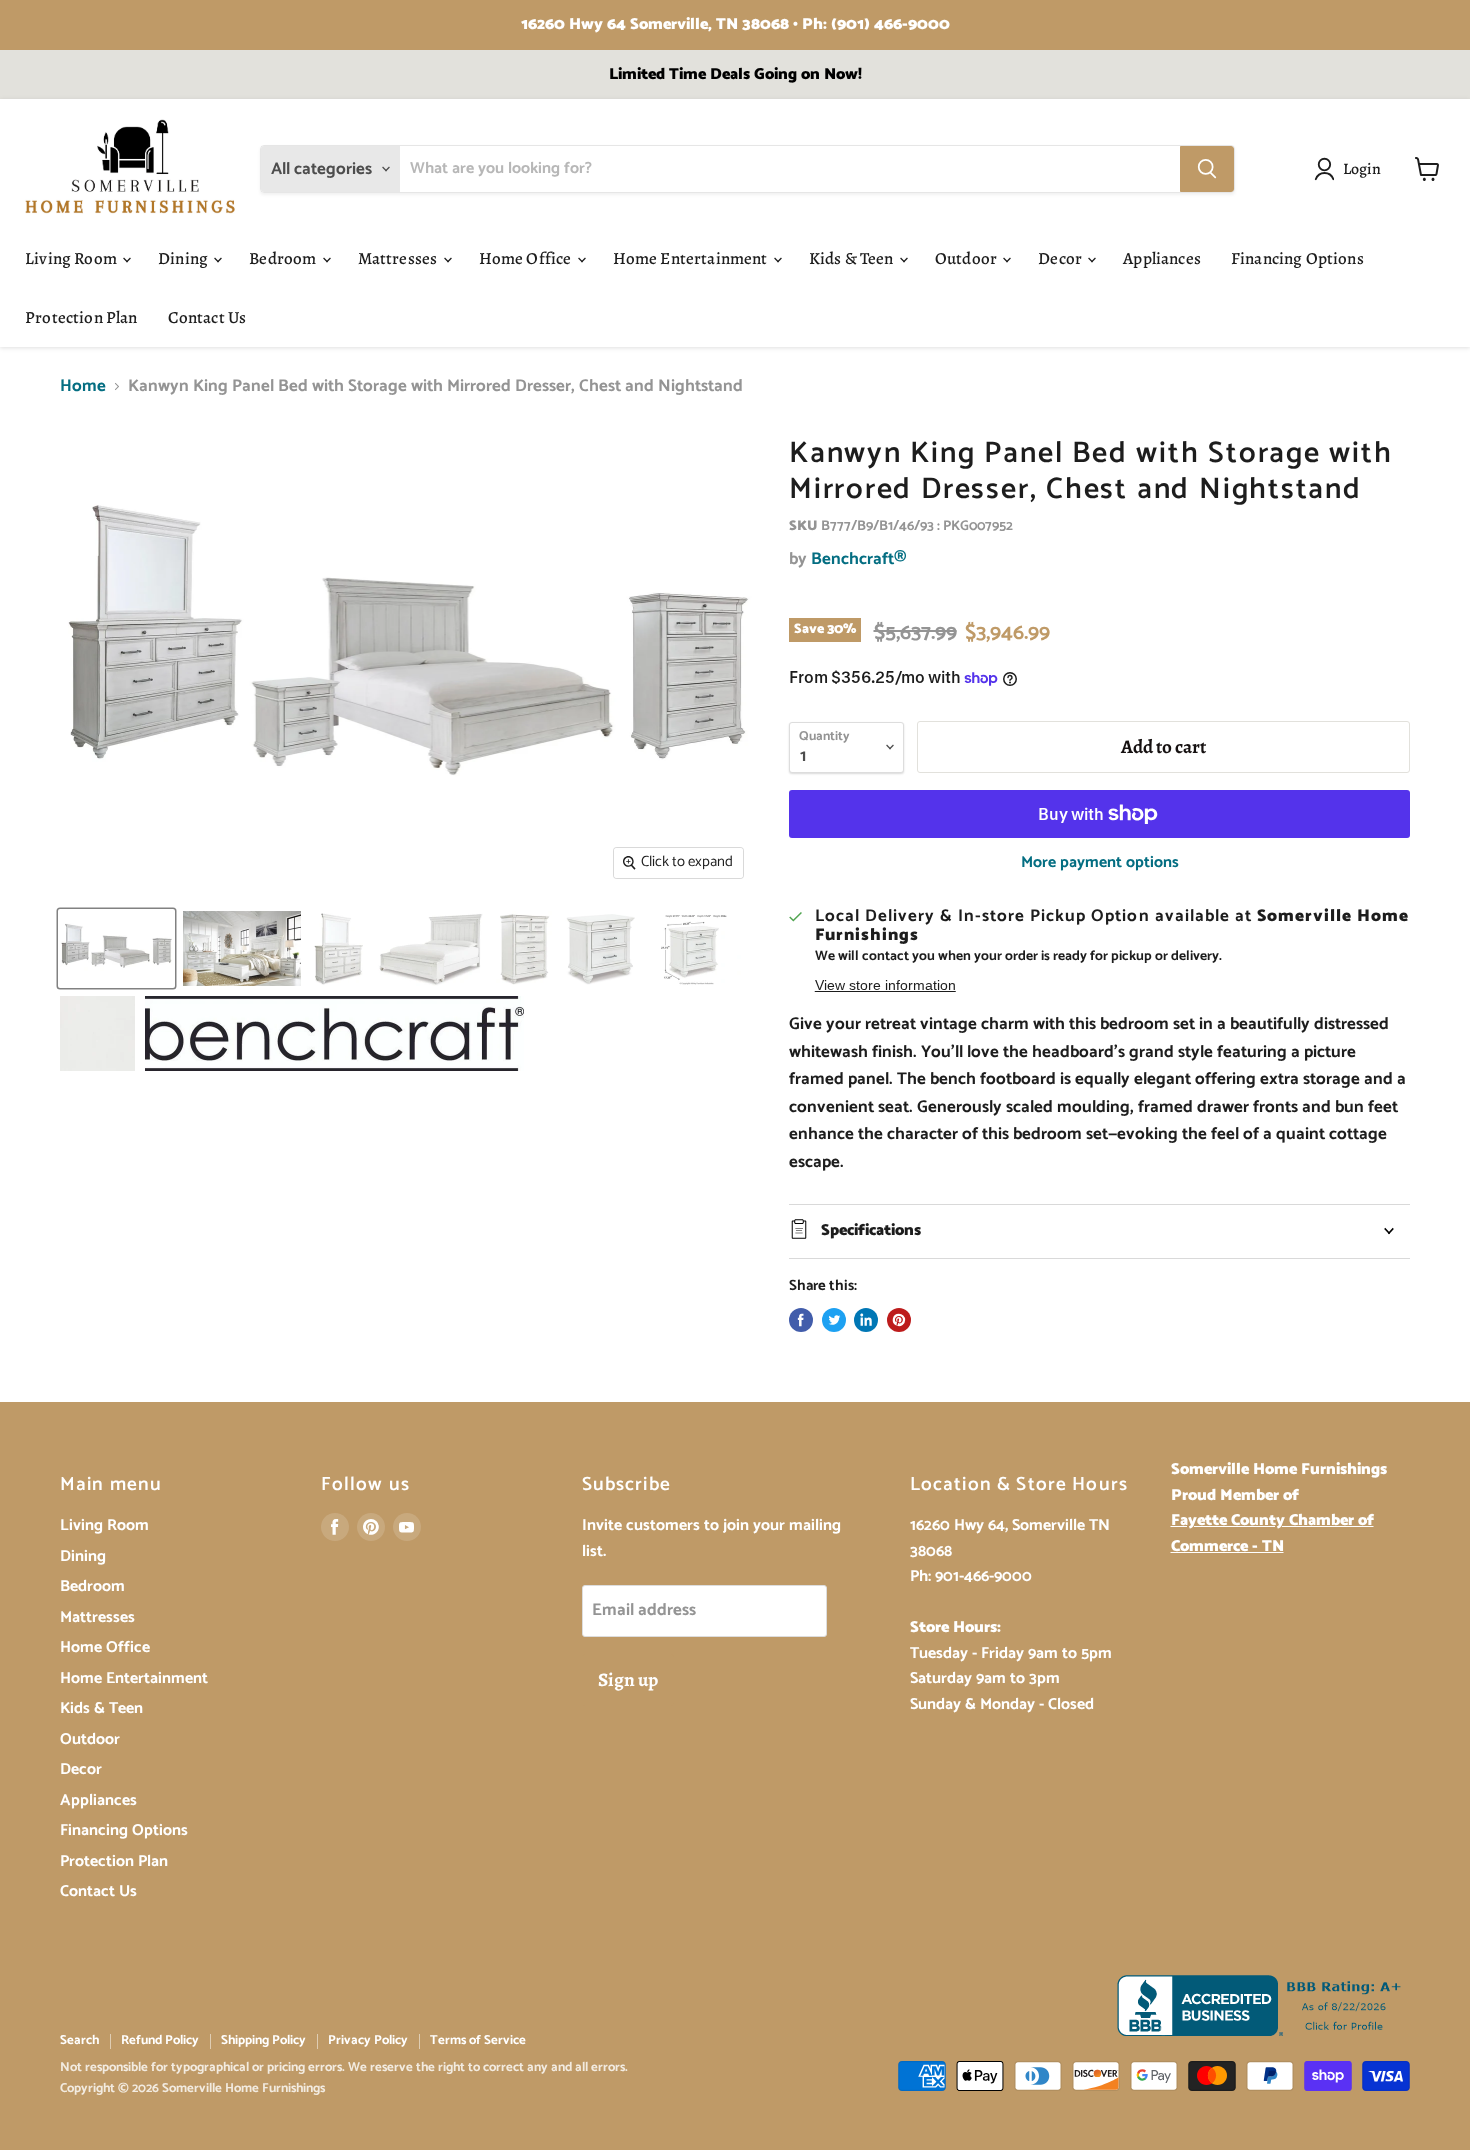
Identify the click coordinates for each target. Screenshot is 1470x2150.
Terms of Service (478, 2040)
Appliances (1162, 258)
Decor (1061, 258)
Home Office (527, 258)
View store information (885, 985)
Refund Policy (160, 2040)
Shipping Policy (263, 2040)
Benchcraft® (858, 559)
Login (1362, 168)
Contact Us (207, 317)
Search (79, 2040)
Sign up (628, 1680)
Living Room (72, 258)
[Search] (1207, 169)
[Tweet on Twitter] (834, 1320)
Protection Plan (81, 317)
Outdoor (967, 258)
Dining (184, 258)
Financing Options (1297, 258)
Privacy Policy (368, 2040)
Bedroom (284, 258)
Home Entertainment (692, 258)
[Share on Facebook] (801, 1320)
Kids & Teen (853, 258)
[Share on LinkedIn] (866, 1320)
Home (83, 387)
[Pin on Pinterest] (899, 1320)
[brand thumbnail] (334, 1033)
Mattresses (399, 258)
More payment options (1100, 863)
